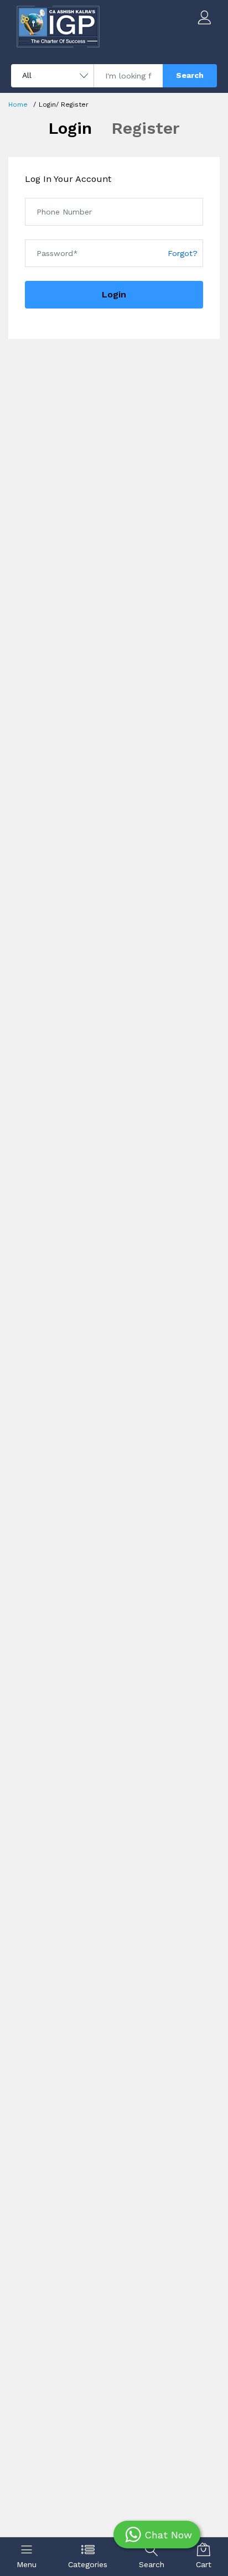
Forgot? (183, 253)
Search (190, 75)
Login (70, 128)
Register (146, 128)
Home (18, 104)
